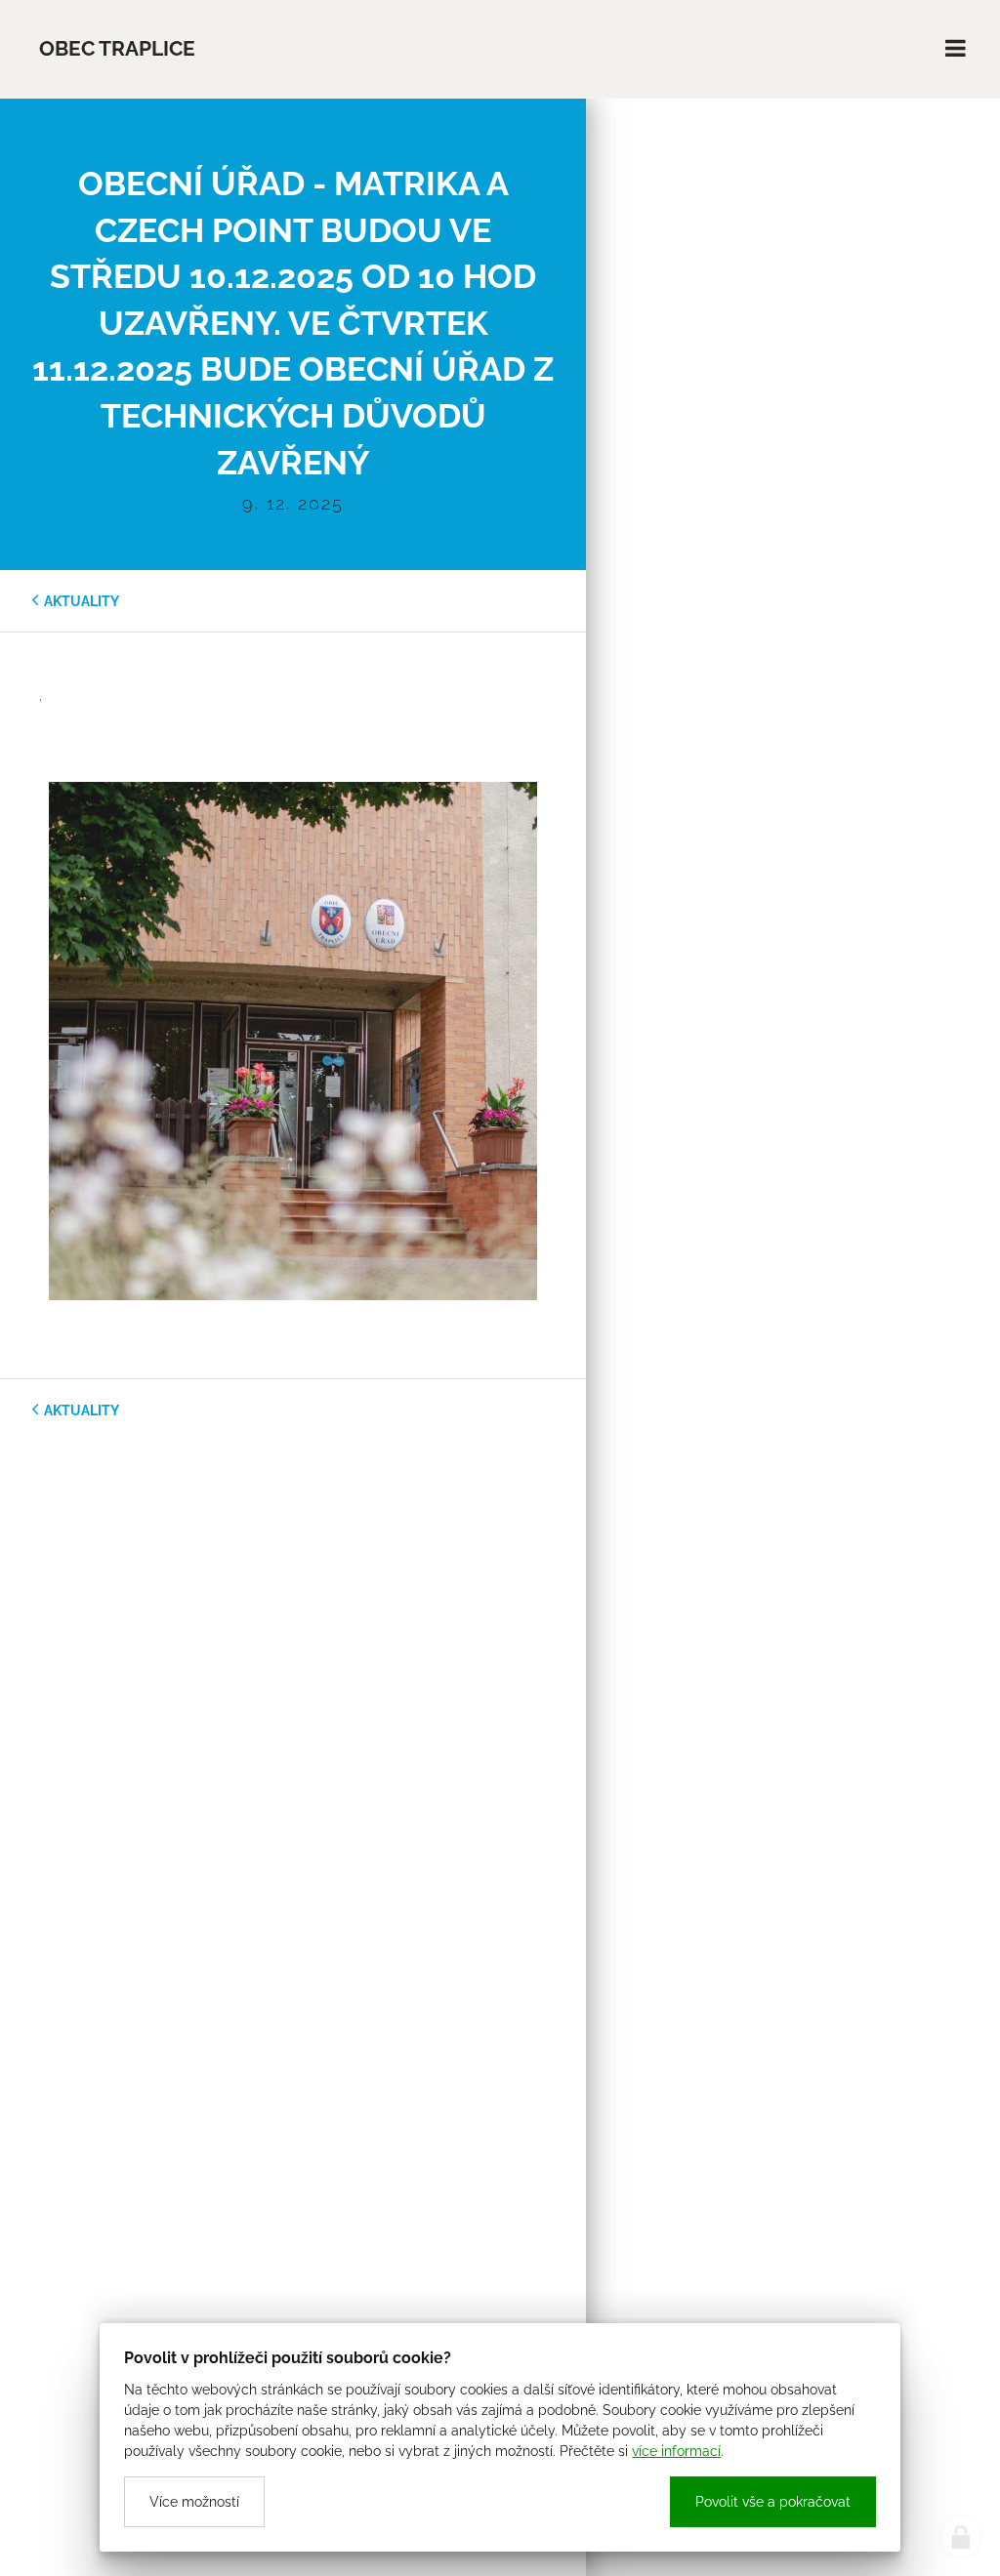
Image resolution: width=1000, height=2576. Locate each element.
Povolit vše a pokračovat (773, 2502)
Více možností (194, 2502)
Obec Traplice (117, 48)
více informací (676, 2451)
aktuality (82, 601)
